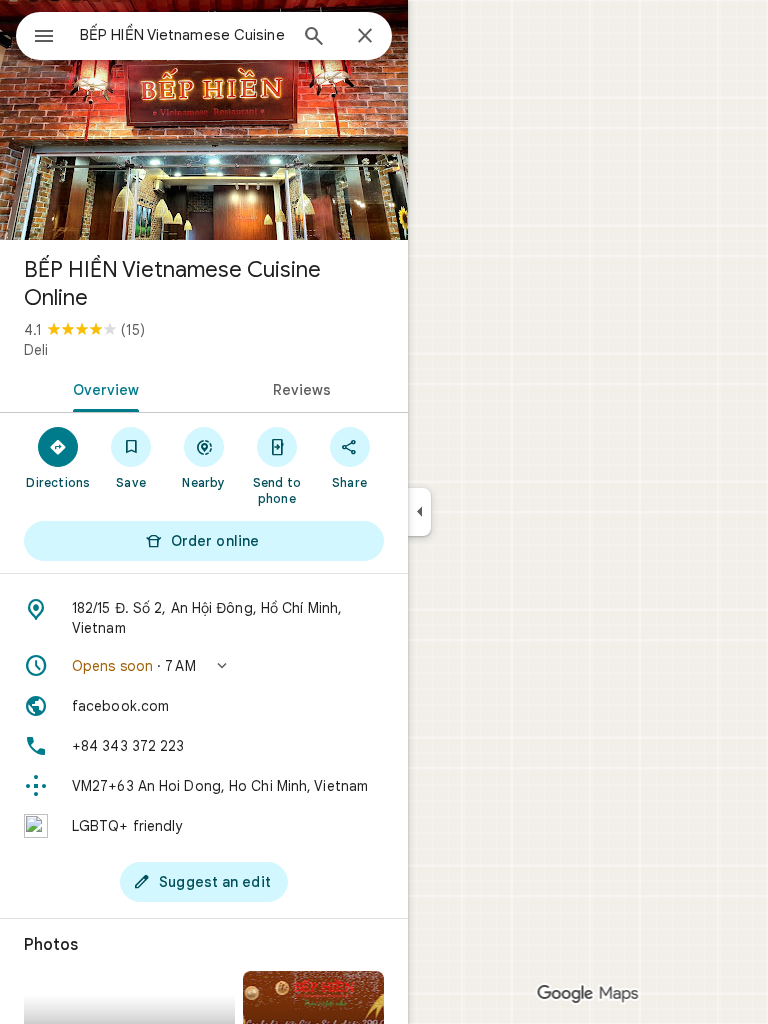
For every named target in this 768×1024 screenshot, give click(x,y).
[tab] (102, 388)
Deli (36, 350)
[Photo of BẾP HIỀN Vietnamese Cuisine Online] (204, 120)
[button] (204, 666)
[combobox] (183, 35)
